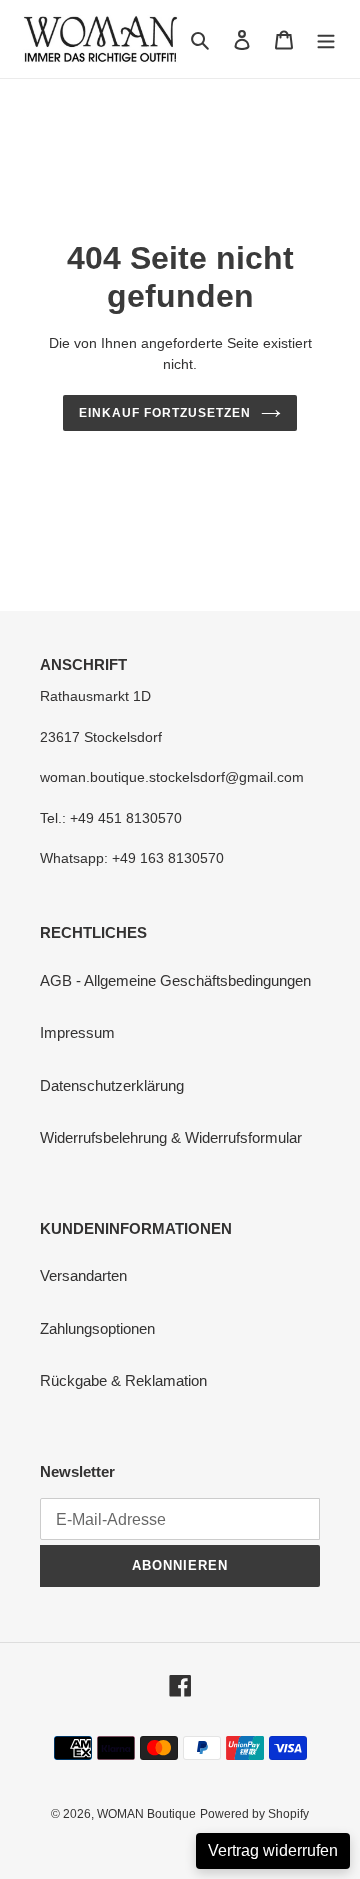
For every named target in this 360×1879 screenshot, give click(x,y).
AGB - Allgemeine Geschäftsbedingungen (175, 980)
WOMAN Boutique (146, 1814)
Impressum (77, 1032)
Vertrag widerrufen (273, 1850)
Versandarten (83, 1275)
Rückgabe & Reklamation (123, 1380)
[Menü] (326, 39)
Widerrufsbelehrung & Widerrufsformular (171, 1137)
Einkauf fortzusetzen (164, 413)
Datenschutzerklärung (112, 1085)
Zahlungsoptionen (97, 1328)
